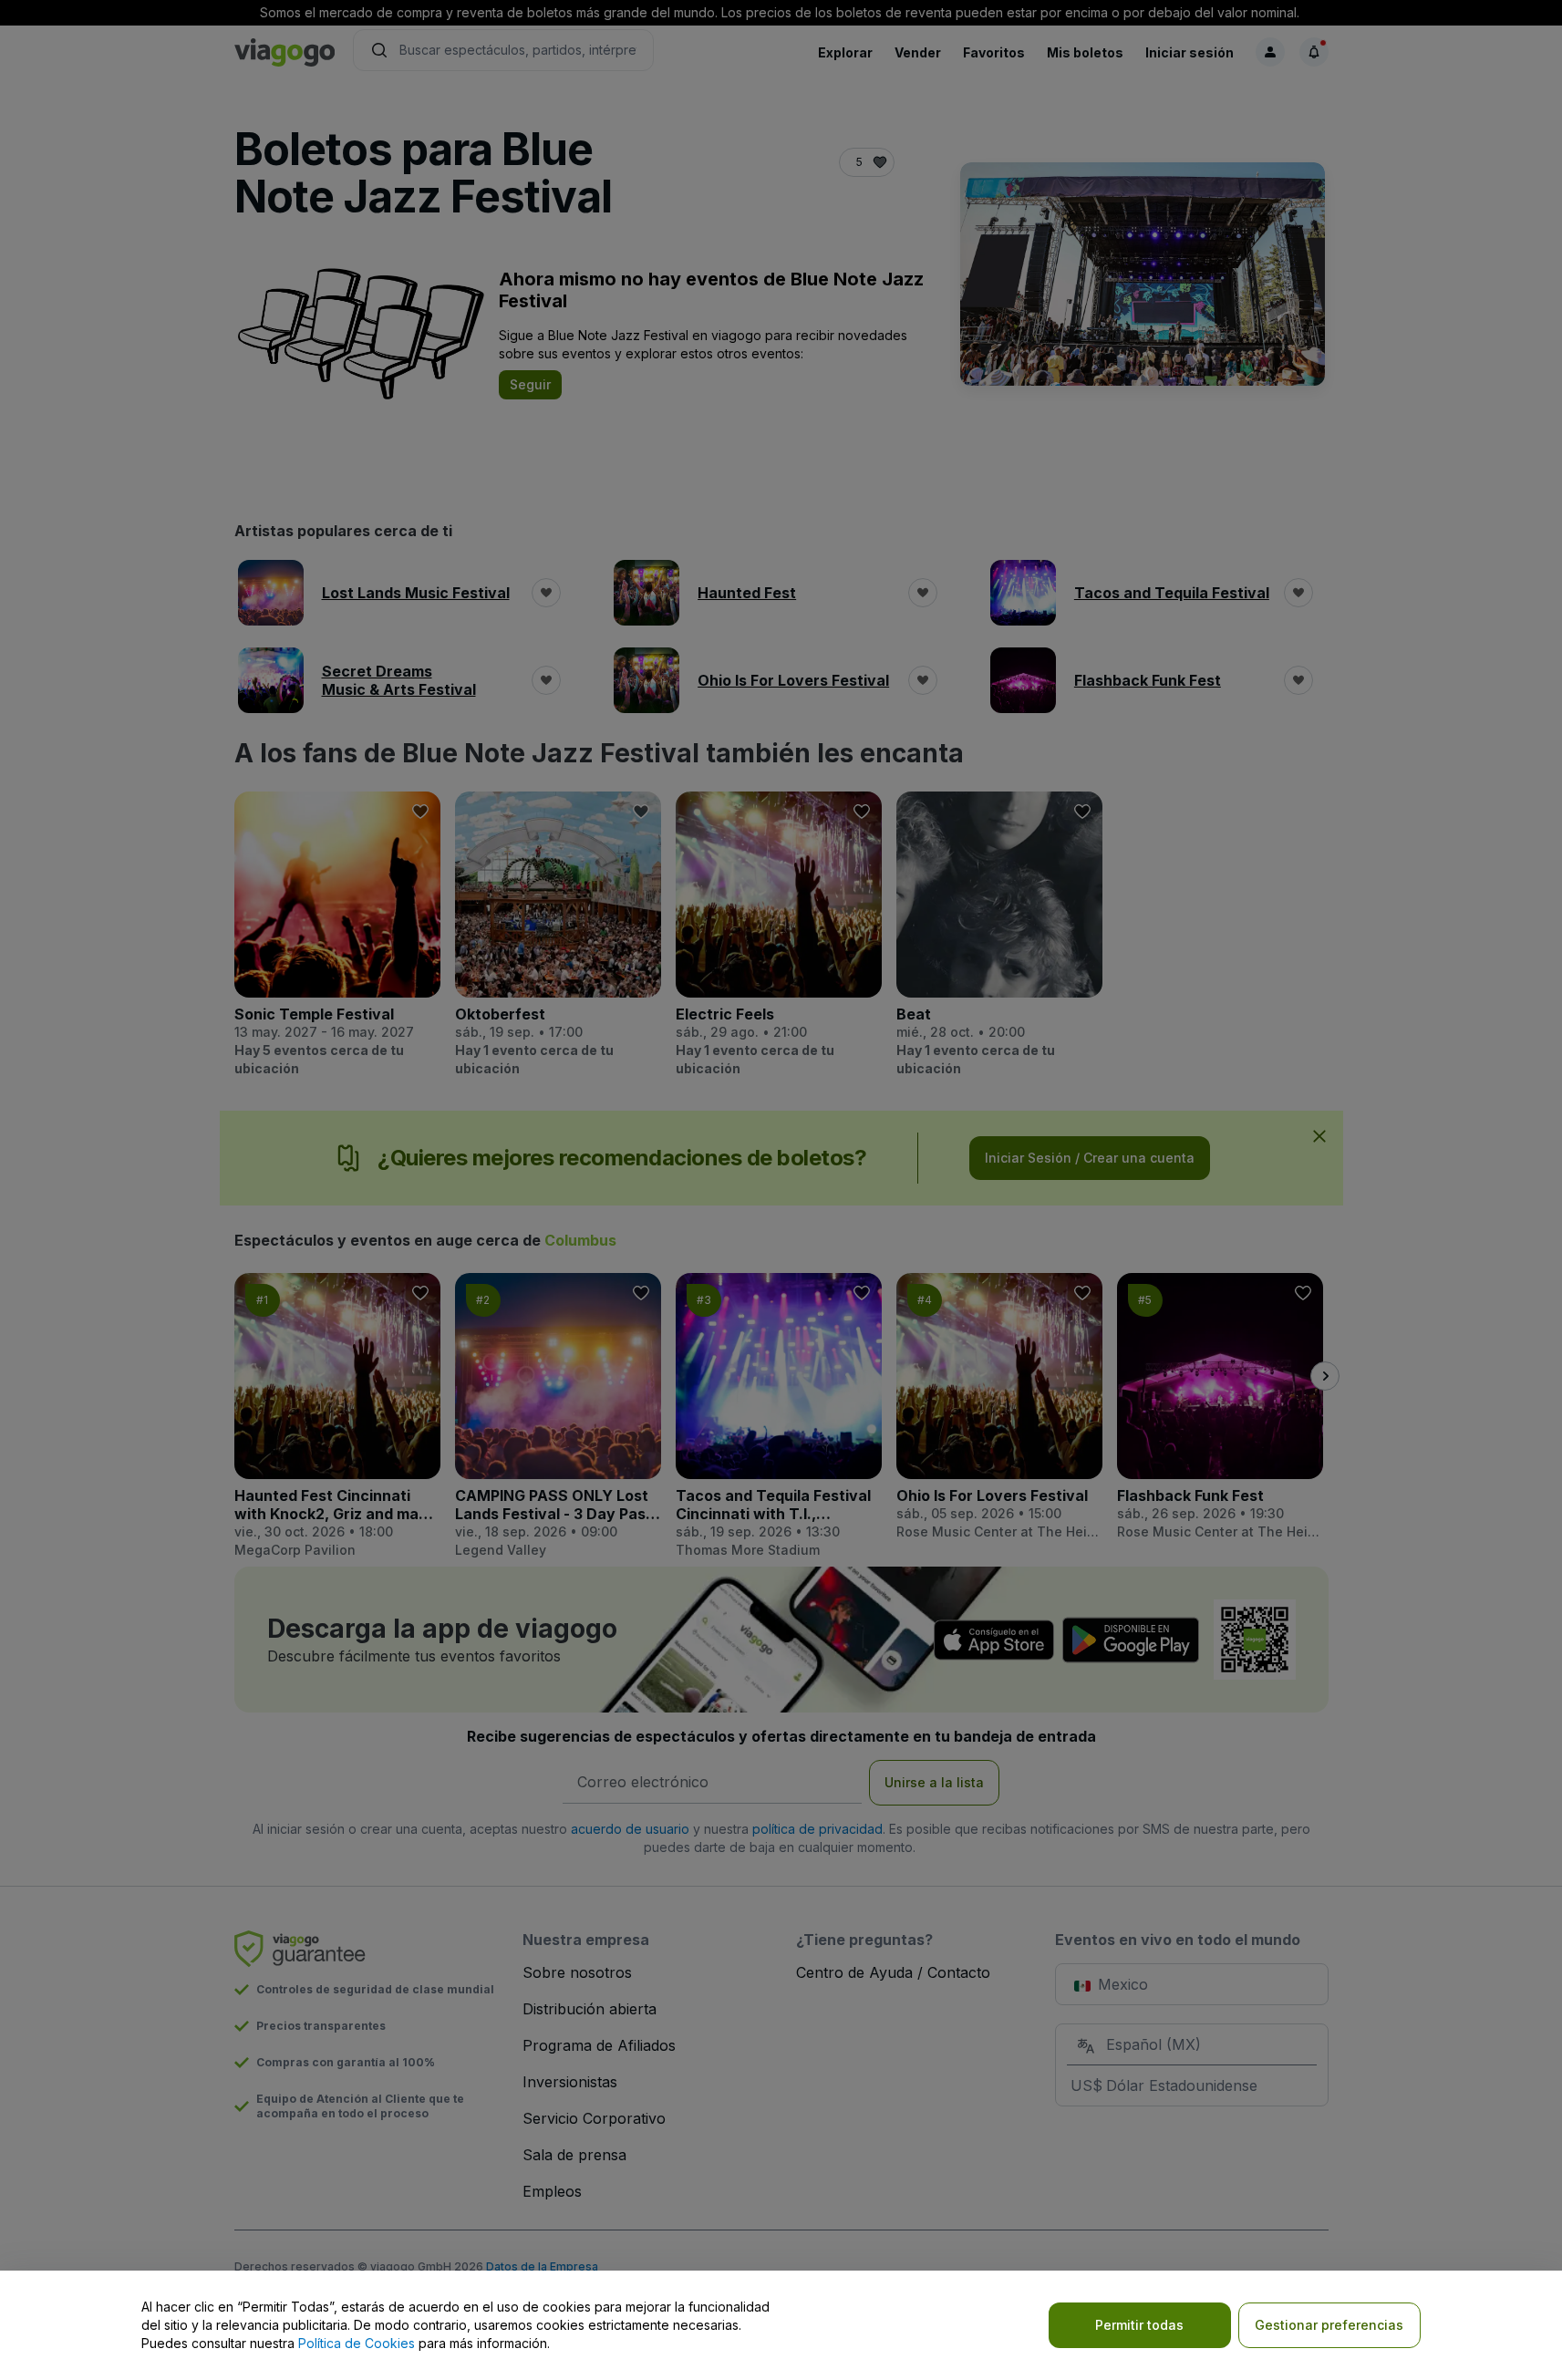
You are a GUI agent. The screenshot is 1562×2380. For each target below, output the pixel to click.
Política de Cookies (357, 2343)
